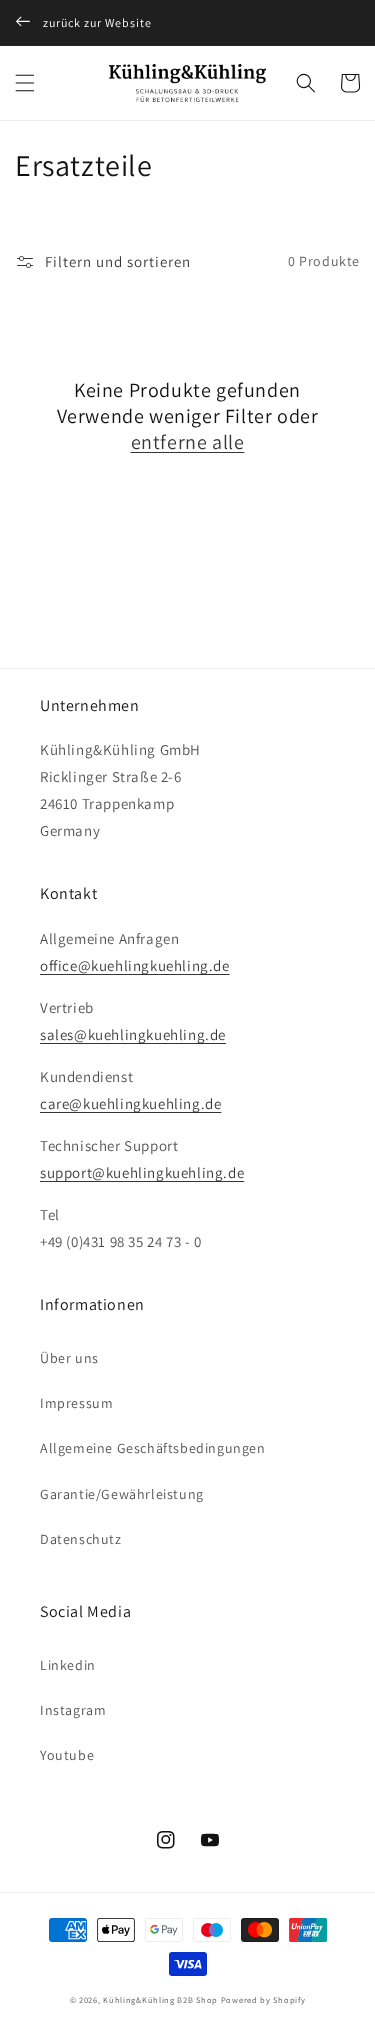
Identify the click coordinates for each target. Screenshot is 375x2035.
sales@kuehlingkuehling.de (133, 1034)
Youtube (67, 1755)
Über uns (69, 1358)
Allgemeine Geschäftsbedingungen (153, 1448)
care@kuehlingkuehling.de (130, 1103)
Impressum (76, 1403)
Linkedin (68, 1665)
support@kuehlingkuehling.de (142, 1172)
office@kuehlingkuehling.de (135, 965)
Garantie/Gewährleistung (122, 1494)
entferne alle (188, 442)
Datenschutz (81, 1539)
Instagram (73, 1710)
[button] (25, 83)
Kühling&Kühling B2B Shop (160, 1999)
